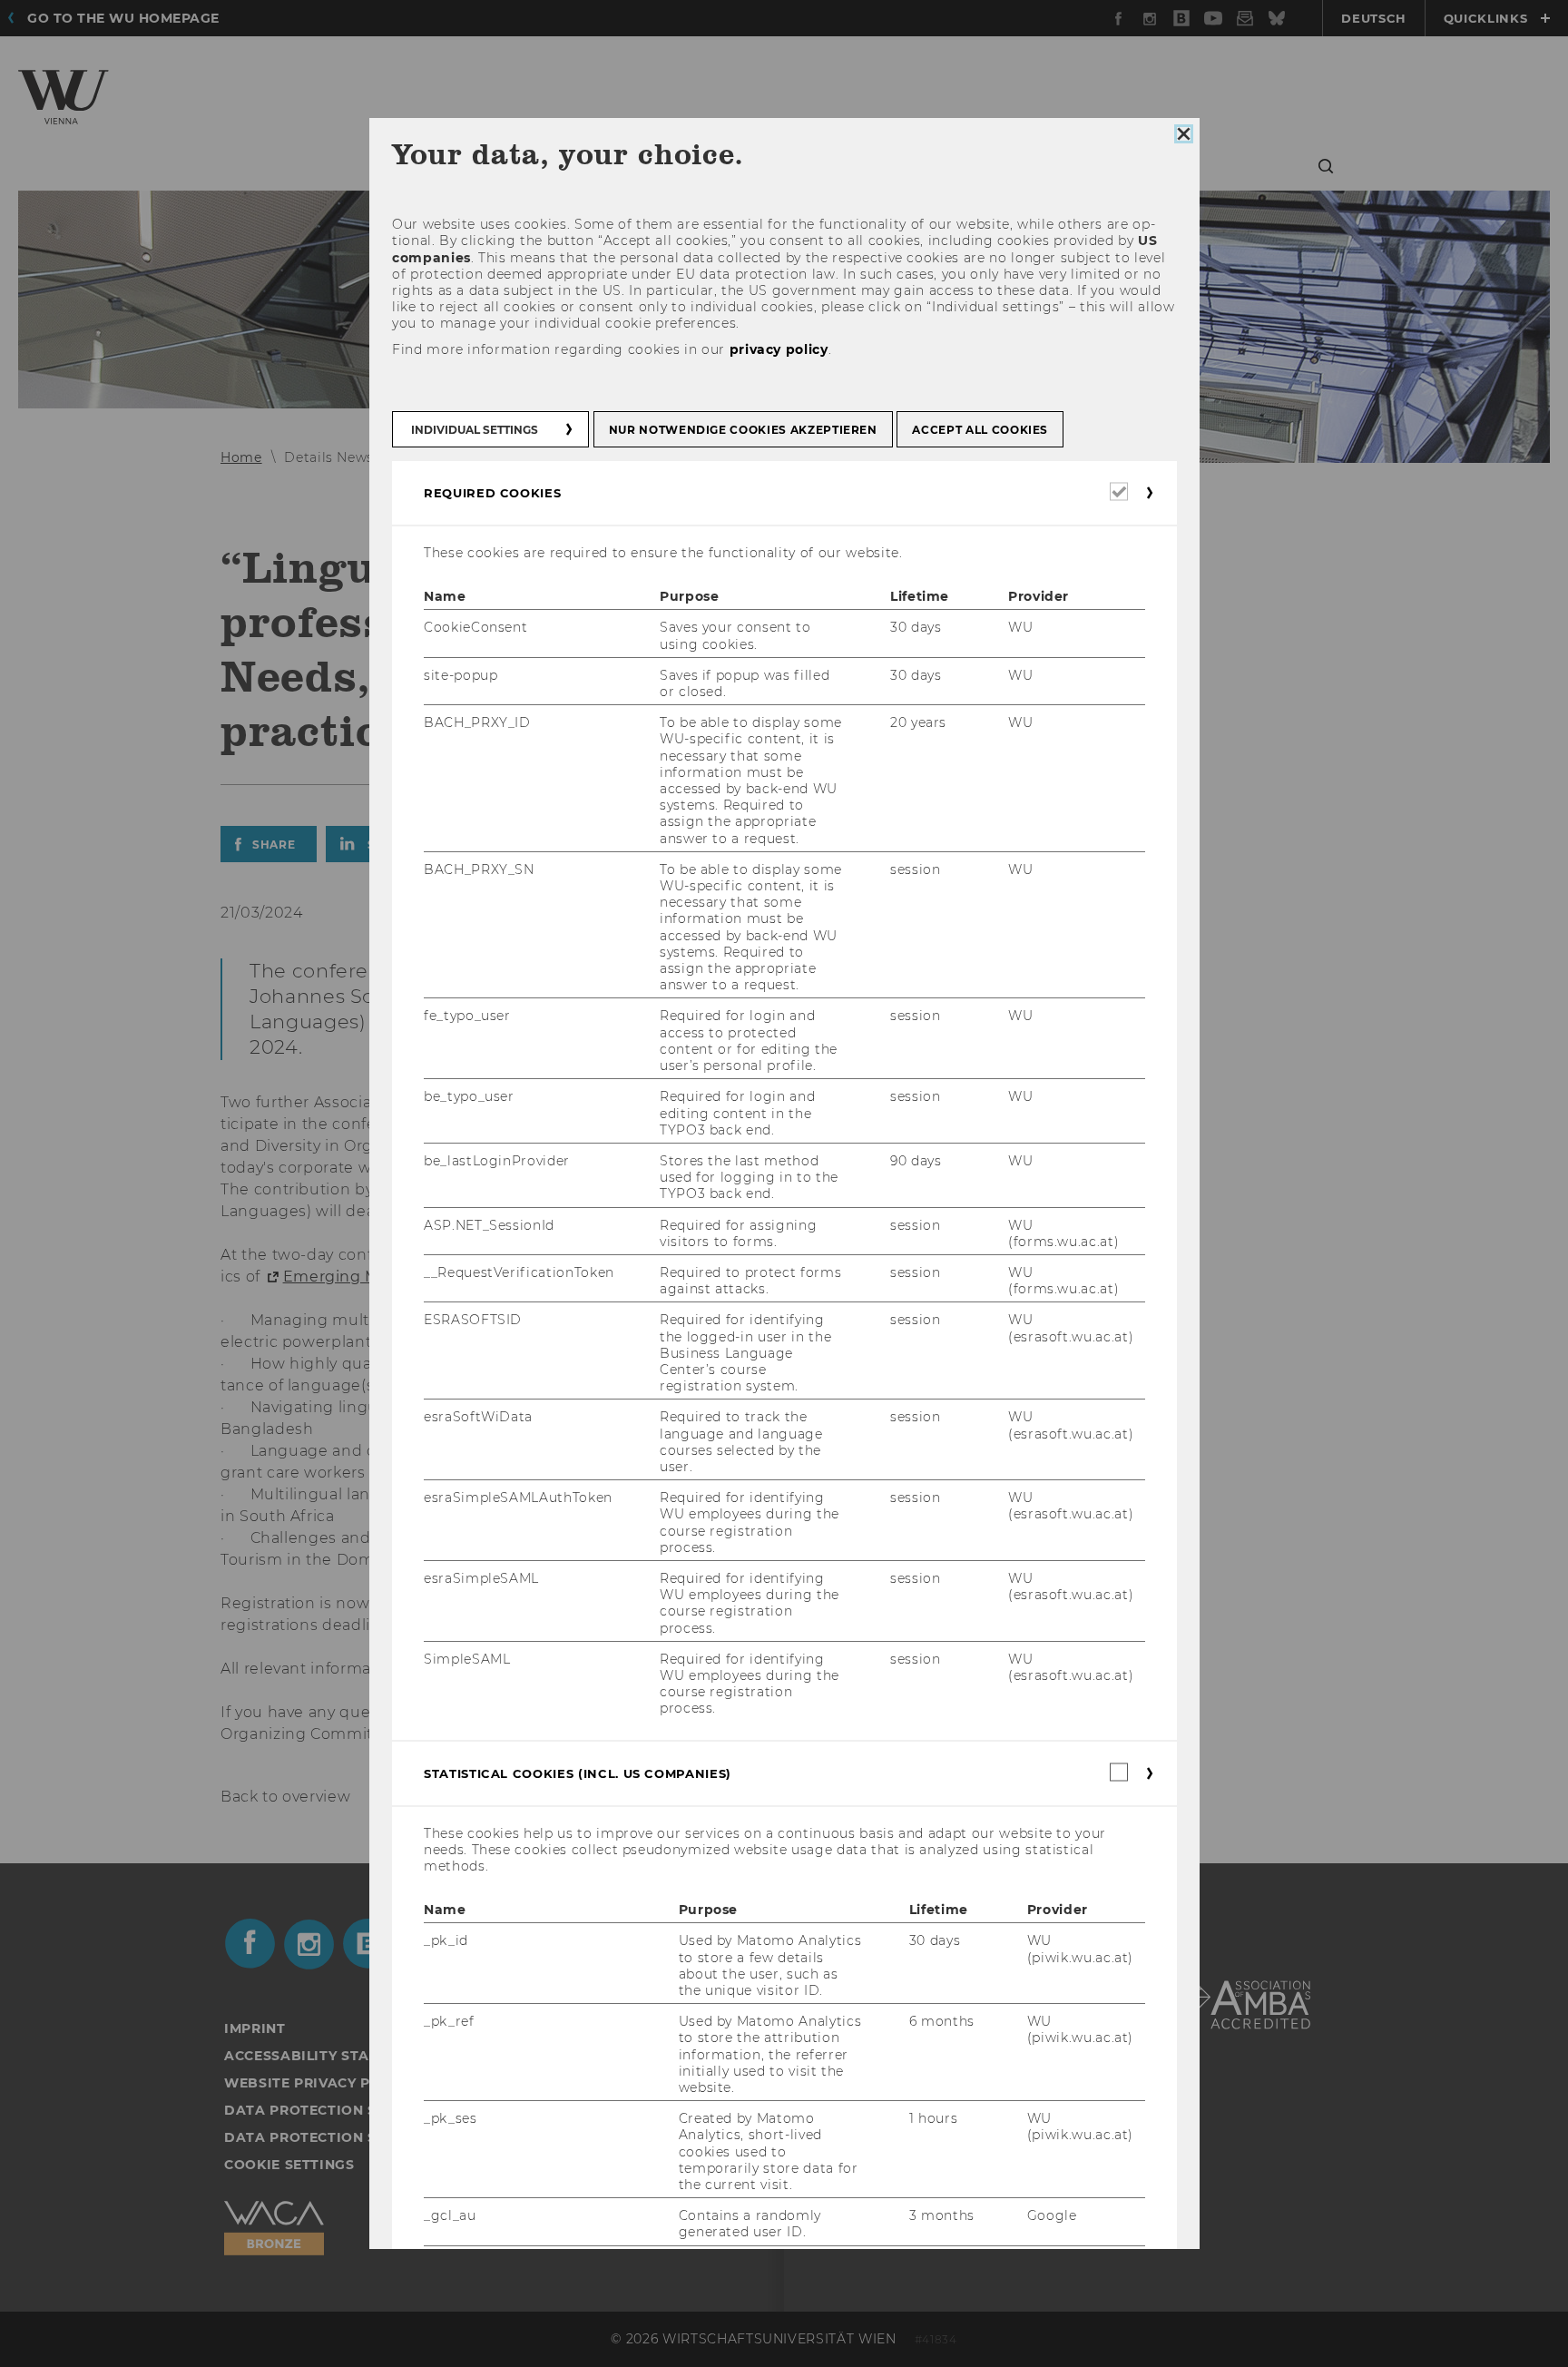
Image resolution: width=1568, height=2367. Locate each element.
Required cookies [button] (492, 493)
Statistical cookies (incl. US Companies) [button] (578, 1773)
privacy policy (778, 349)
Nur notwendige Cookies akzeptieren (742, 430)
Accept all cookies (980, 430)
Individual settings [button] (475, 430)
